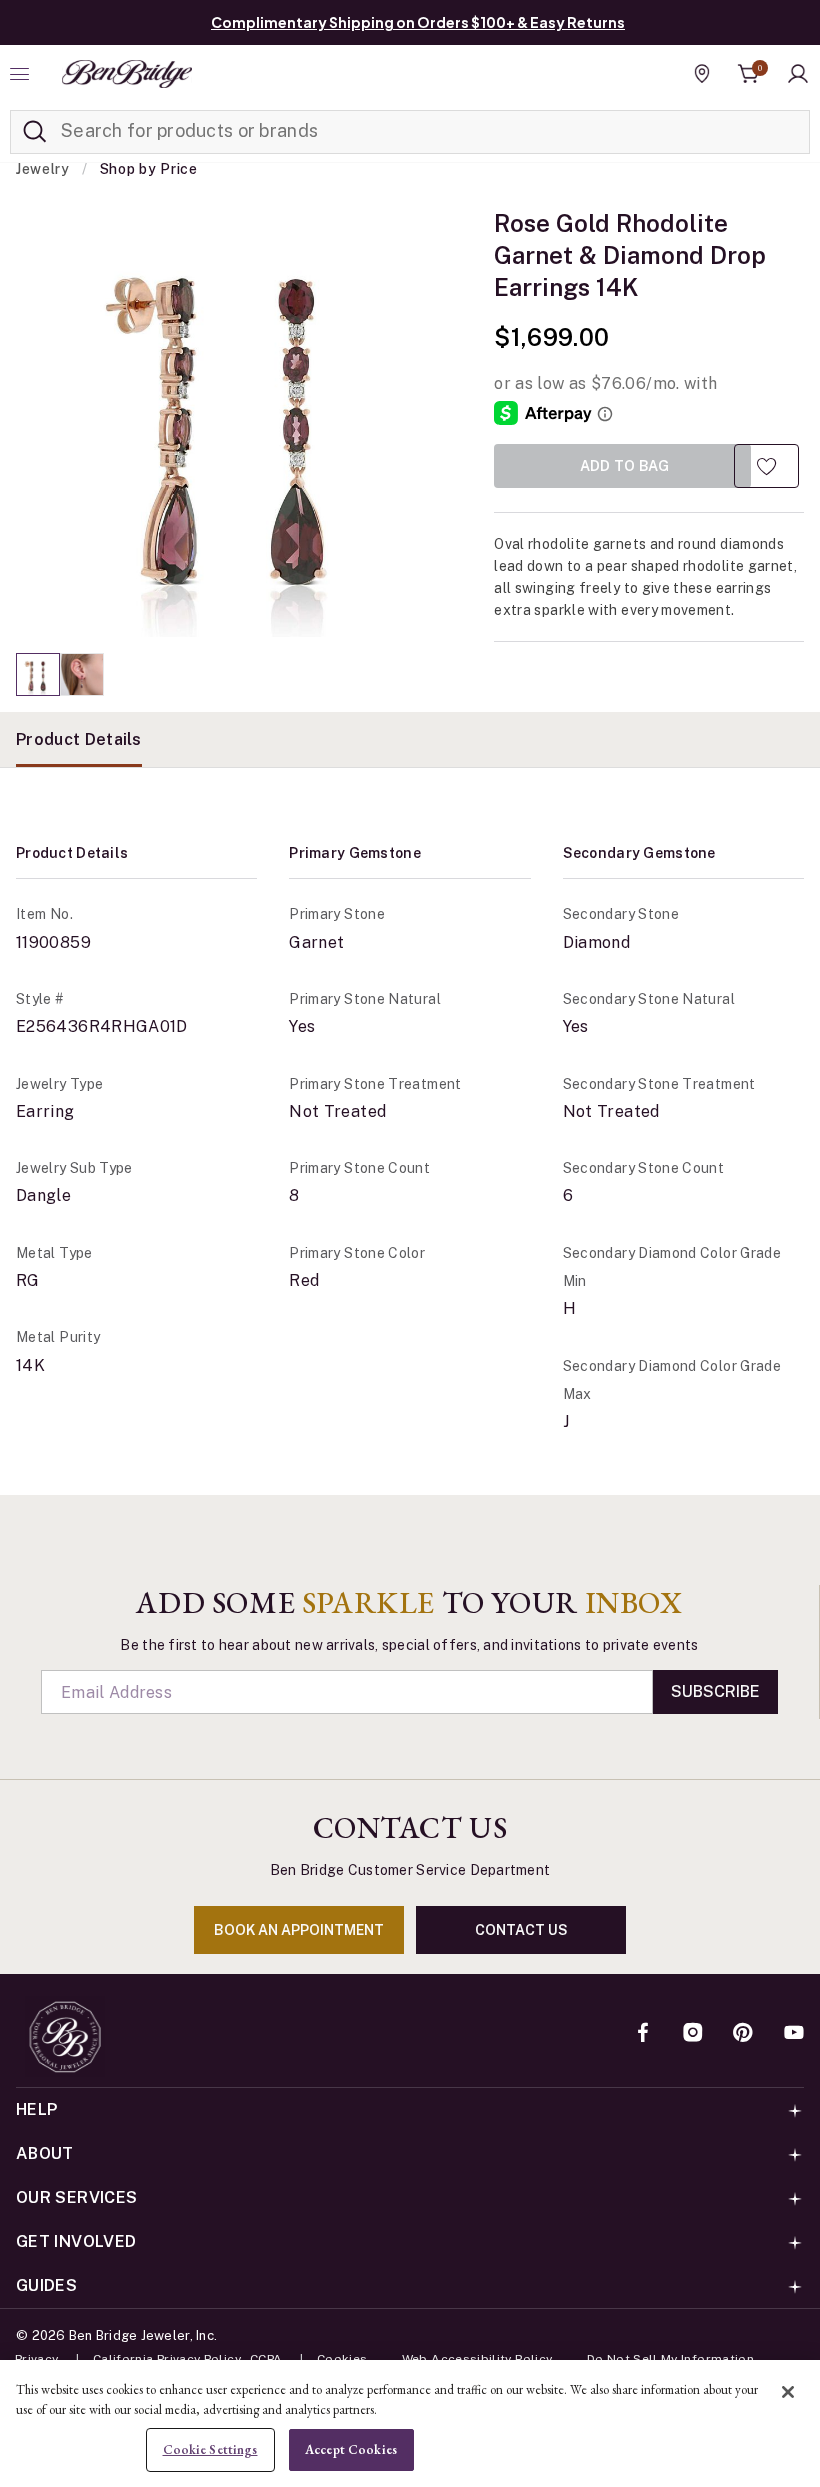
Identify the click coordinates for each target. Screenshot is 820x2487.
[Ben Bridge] (127, 74)
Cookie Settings (210, 2449)
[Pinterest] (743, 2034)
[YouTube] (794, 2034)
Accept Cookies (351, 2449)
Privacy (37, 2359)
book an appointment (299, 1930)
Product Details (79, 739)
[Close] (788, 2392)
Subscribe (715, 1691)
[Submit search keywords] (35, 132)
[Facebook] (643, 2034)
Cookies (342, 2359)
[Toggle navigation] (22, 74)
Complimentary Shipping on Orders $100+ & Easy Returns (418, 22)
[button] (798, 74)
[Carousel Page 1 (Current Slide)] (38, 674)
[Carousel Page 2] (82, 674)
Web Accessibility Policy (477, 2359)
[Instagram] (693, 2034)
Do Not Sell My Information (670, 2359)
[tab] (79, 739)
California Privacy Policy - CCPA (188, 2359)
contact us (521, 1930)
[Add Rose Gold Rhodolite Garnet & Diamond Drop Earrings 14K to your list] (766, 466)
